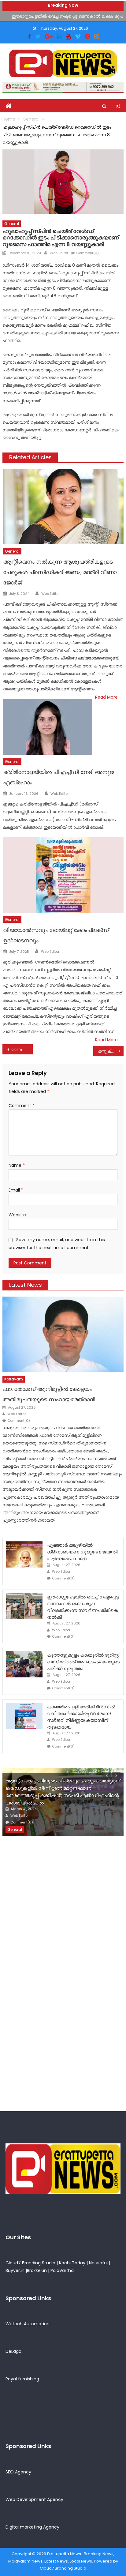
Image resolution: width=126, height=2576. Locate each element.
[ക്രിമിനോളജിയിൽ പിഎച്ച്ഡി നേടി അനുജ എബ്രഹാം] (47, 727)
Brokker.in (37, 2270)
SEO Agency (18, 2472)
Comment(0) (87, 253)
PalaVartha (62, 2270)
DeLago (13, 2351)
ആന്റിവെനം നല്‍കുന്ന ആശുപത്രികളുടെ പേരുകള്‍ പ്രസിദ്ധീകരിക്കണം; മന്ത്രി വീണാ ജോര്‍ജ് (60, 572)
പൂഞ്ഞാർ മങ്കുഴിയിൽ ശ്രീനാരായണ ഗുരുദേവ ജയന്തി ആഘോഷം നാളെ (82, 1552)
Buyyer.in (15, 2270)
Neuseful (98, 2263)
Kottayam (14, 1379)
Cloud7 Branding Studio (30, 2263)
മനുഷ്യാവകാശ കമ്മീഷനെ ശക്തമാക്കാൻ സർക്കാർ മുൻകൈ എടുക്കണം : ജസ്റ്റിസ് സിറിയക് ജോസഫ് (111, 1051)
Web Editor (59, 253)
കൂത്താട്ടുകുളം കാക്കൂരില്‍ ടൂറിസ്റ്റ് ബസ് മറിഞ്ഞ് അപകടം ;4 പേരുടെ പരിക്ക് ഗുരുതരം (83, 1662)
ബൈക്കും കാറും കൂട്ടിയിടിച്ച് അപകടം (22, 1050)
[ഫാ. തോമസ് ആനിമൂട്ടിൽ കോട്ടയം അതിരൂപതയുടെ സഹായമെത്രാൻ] (63, 1334)
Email (16, 1190)
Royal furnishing (22, 2379)
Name (17, 1165)
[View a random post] (118, 106)
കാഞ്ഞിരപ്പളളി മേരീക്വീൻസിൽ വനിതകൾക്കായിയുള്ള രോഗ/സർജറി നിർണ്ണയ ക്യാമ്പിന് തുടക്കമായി (81, 1717)
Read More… (108, 697)
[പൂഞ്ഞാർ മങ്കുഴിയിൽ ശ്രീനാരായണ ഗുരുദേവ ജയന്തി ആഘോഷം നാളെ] (24, 1554)
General (12, 224)
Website (17, 1215)
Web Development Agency (34, 2499)
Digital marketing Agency (32, 2527)
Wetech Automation (28, 2324)
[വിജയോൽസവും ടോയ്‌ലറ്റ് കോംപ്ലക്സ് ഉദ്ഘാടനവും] (63, 875)
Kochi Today (72, 2263)
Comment (22, 1106)
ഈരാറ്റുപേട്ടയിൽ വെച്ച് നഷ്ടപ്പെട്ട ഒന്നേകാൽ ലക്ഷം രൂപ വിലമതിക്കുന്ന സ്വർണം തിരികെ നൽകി (83, 1607)
